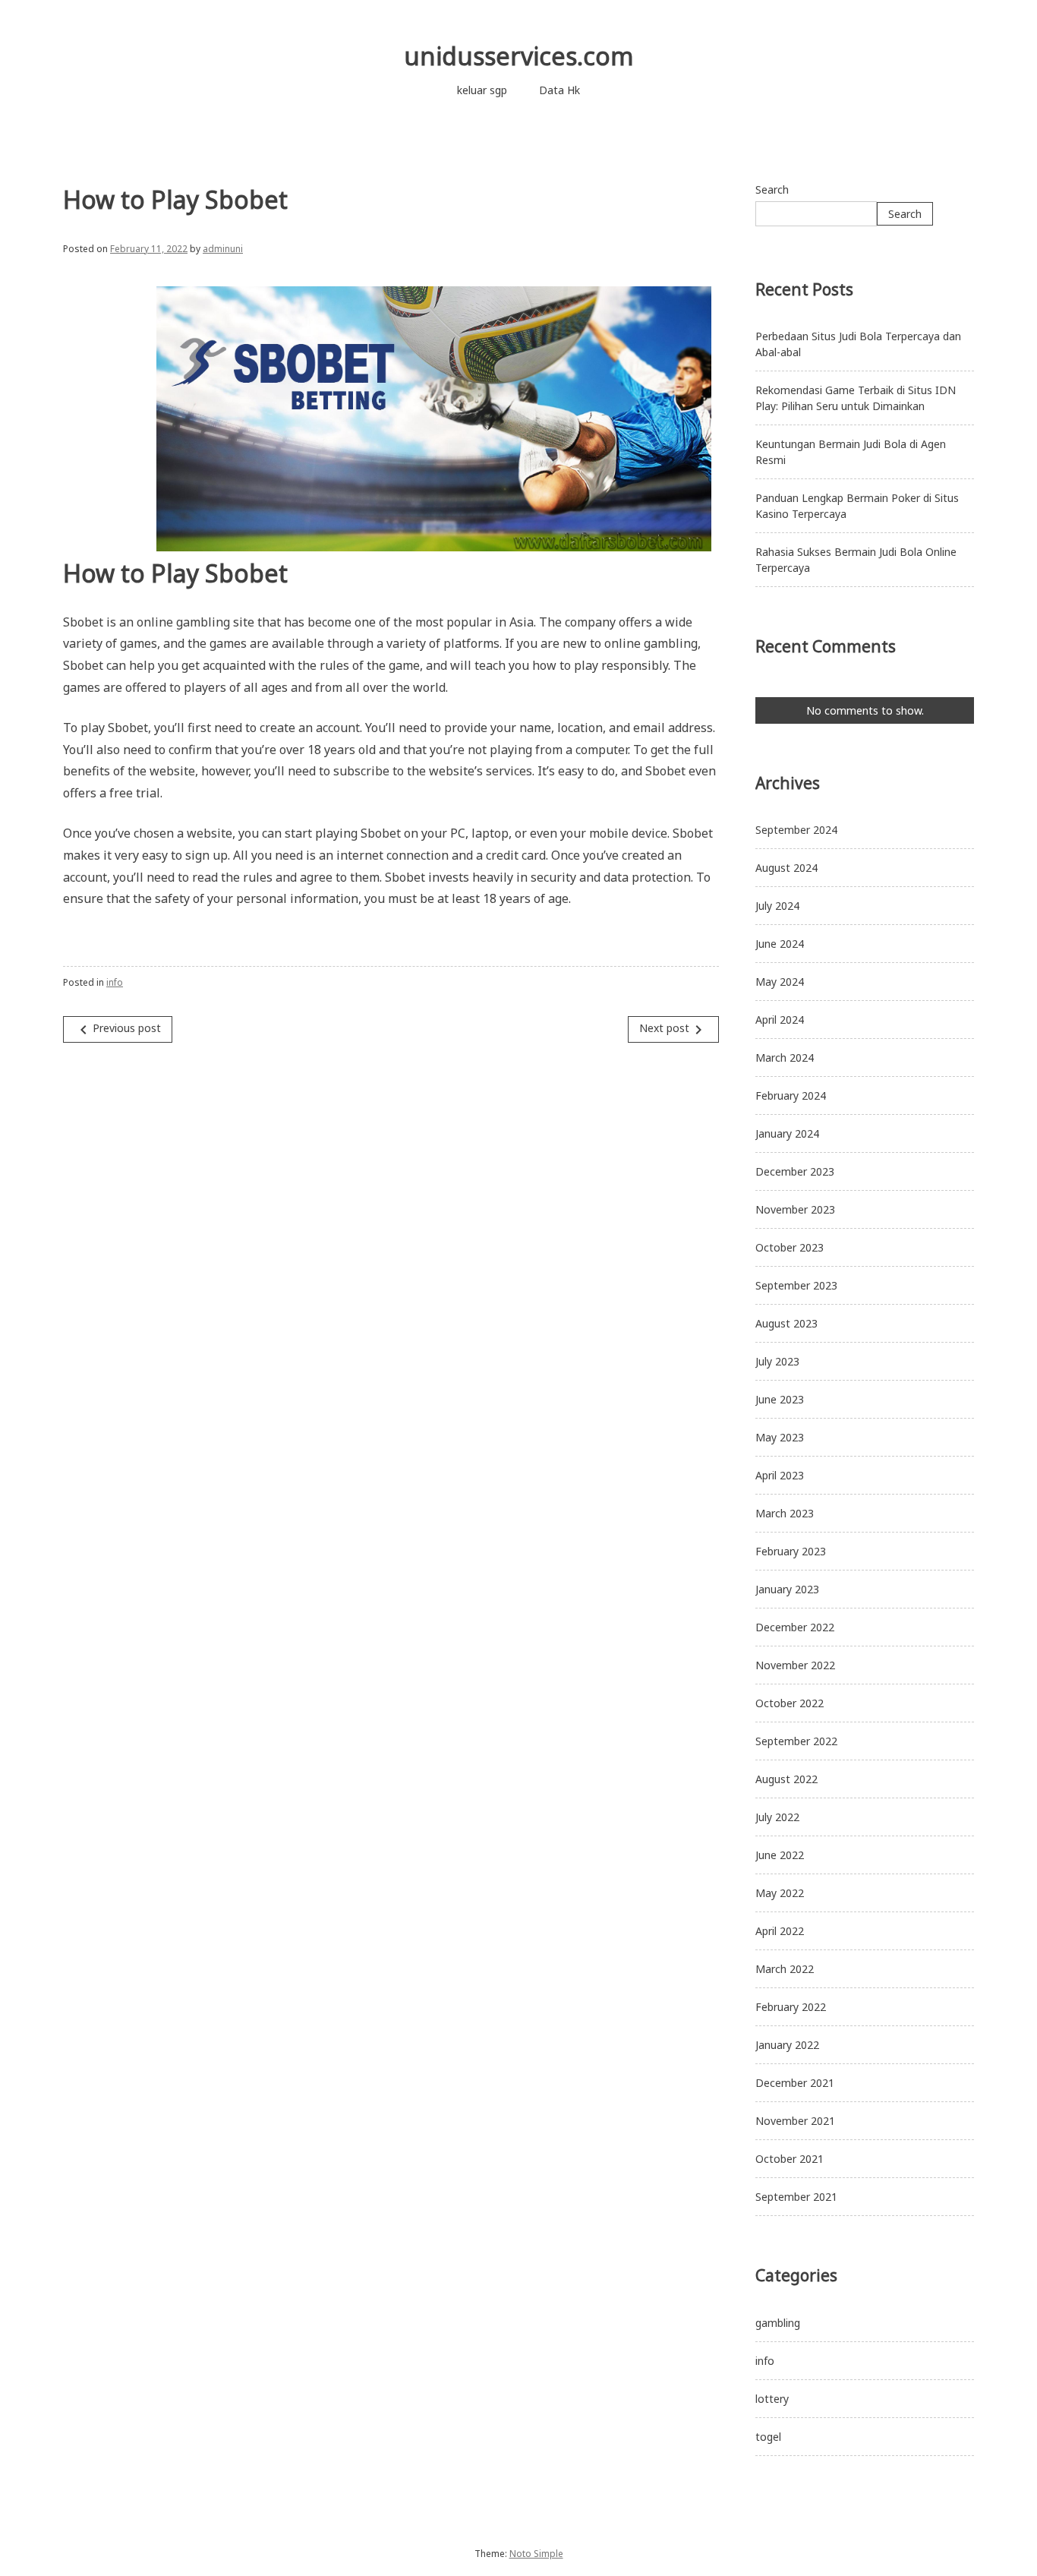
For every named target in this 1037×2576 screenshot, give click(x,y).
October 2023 (790, 1247)
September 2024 (796, 830)
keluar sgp (482, 90)
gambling (778, 2323)
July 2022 (777, 1817)
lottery (772, 2399)
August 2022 (786, 1779)
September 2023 (796, 1285)
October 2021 (790, 2159)
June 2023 (780, 1399)
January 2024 (787, 1133)
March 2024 (785, 1058)
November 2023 (795, 1209)
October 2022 (790, 1703)
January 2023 (787, 1589)
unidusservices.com (519, 56)
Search (772, 189)
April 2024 (780, 1020)
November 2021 (795, 2121)
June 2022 (780, 1855)
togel (768, 2437)
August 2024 (786, 868)
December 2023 (795, 1171)
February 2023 (791, 1551)
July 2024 (777, 906)
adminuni (223, 249)
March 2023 (785, 1513)
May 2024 (780, 982)
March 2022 (785, 1969)
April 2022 (780, 1931)
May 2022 (780, 1893)
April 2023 (780, 1475)
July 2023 (777, 1361)
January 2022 (787, 2045)
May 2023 (780, 1437)
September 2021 (796, 2197)
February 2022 (791, 2007)
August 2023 (786, 1323)
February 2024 (791, 1095)
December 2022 (795, 1627)
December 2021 (795, 2083)
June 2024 (780, 944)
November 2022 (795, 1665)
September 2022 (796, 1741)
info (115, 982)
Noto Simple (536, 2554)
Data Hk (559, 90)
